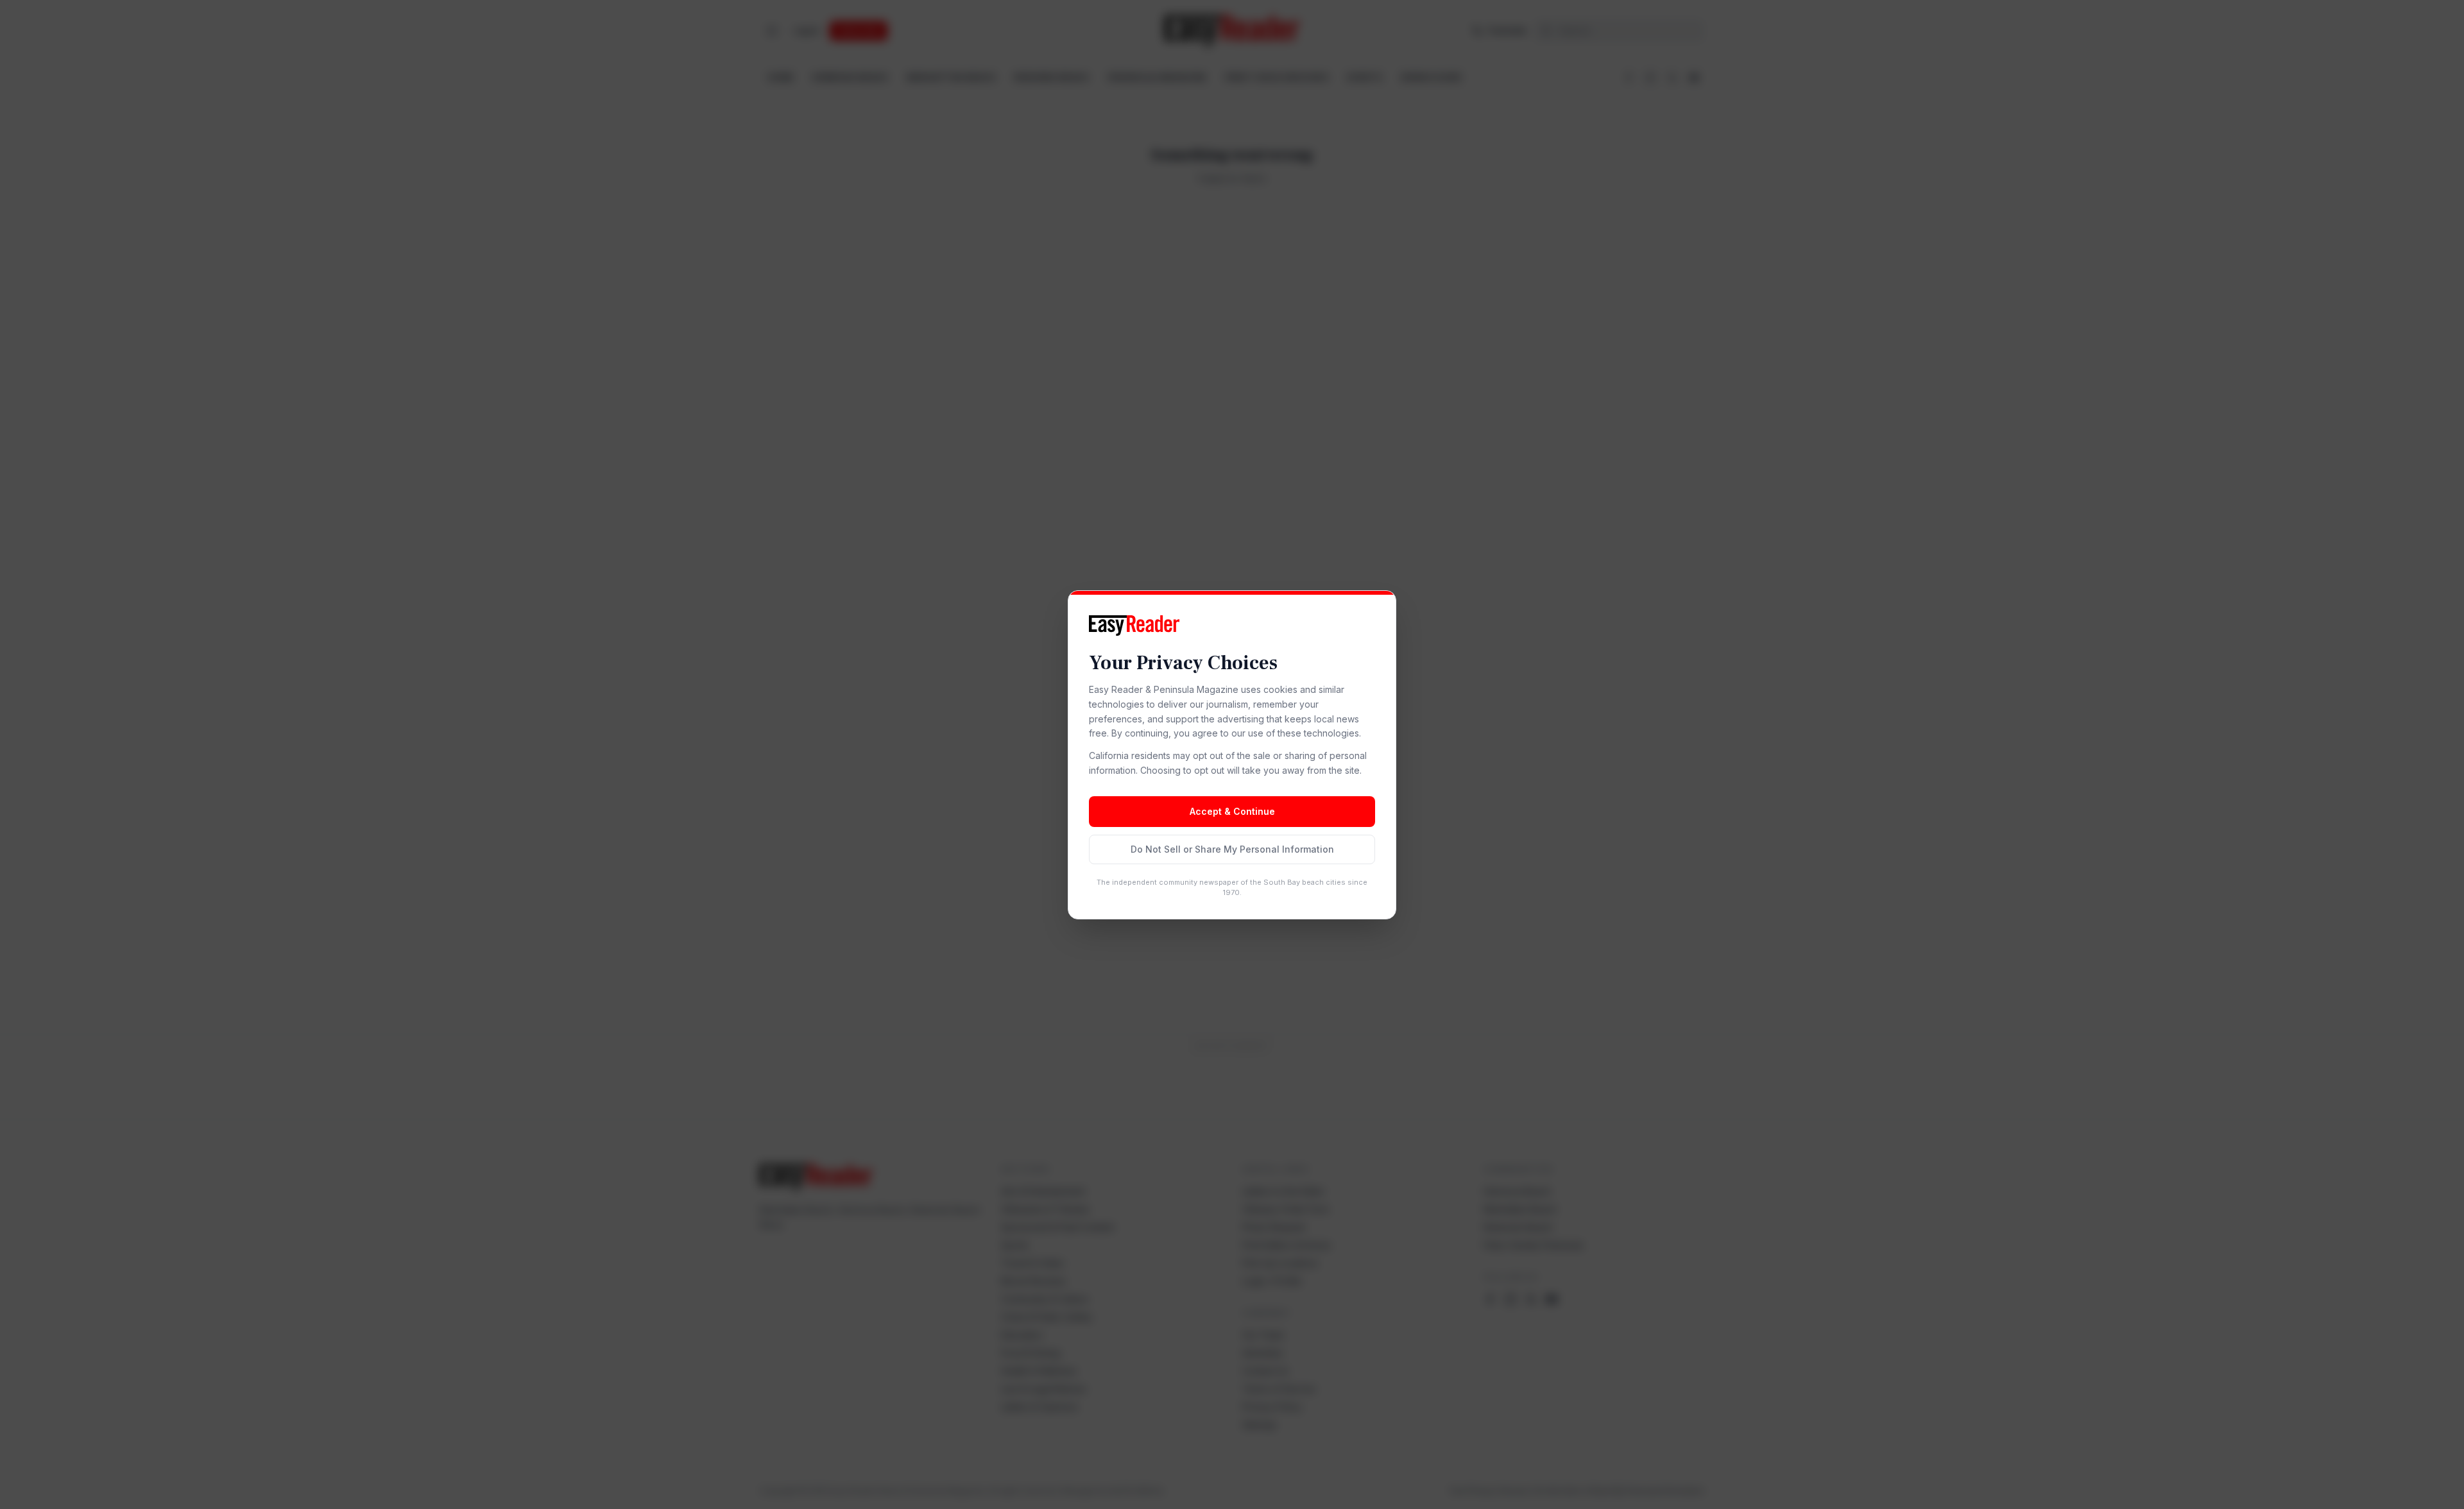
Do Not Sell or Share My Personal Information (1232, 849)
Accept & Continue (1232, 811)
